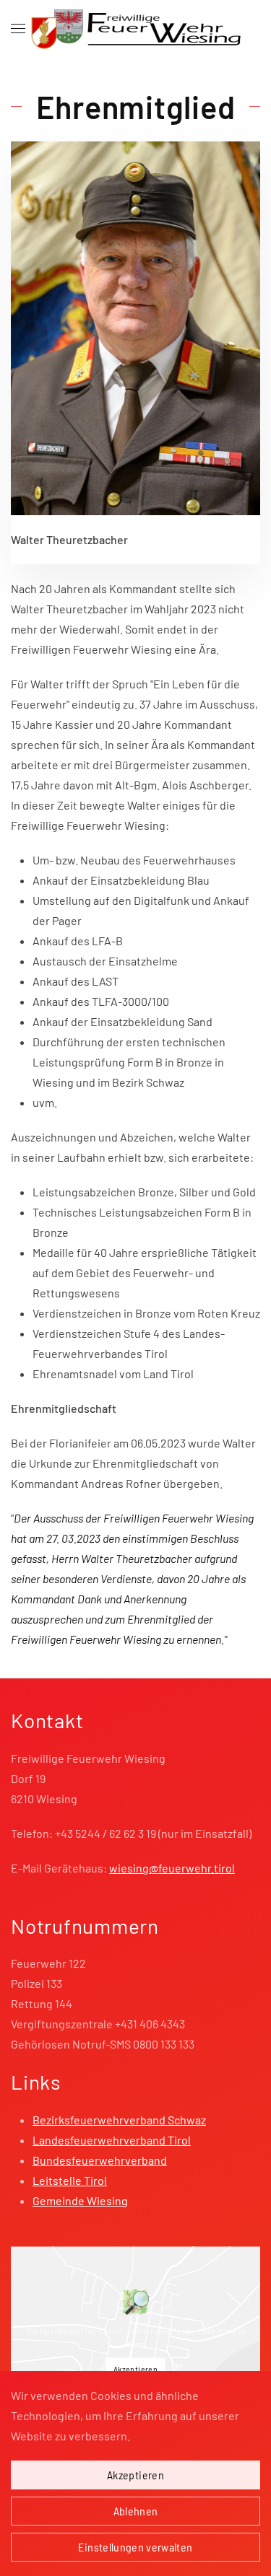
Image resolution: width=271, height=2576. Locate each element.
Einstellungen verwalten (135, 2547)
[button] (18, 29)
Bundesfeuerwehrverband (100, 2160)
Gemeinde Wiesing (80, 2200)
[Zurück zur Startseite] (136, 29)
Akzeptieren (135, 2368)
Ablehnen (136, 2511)
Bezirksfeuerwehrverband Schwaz (119, 2120)
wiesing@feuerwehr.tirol (172, 1868)
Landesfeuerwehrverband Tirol (112, 2140)
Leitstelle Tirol (70, 2180)
